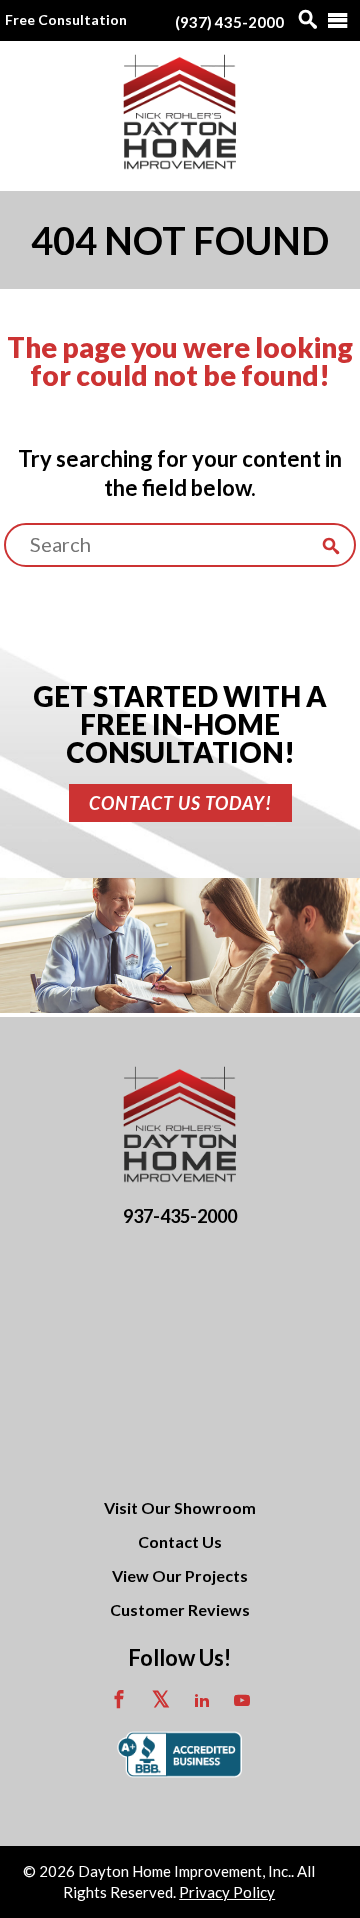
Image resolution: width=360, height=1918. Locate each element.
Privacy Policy (227, 1892)
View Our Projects (180, 1575)
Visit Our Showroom (180, 1507)
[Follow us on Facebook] (119, 1702)
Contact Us (180, 1541)
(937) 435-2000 (229, 22)
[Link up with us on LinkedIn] (202, 1702)
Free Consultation (66, 19)
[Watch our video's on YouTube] (242, 1702)
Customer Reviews (180, 1609)
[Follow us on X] (161, 1702)
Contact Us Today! (180, 803)
